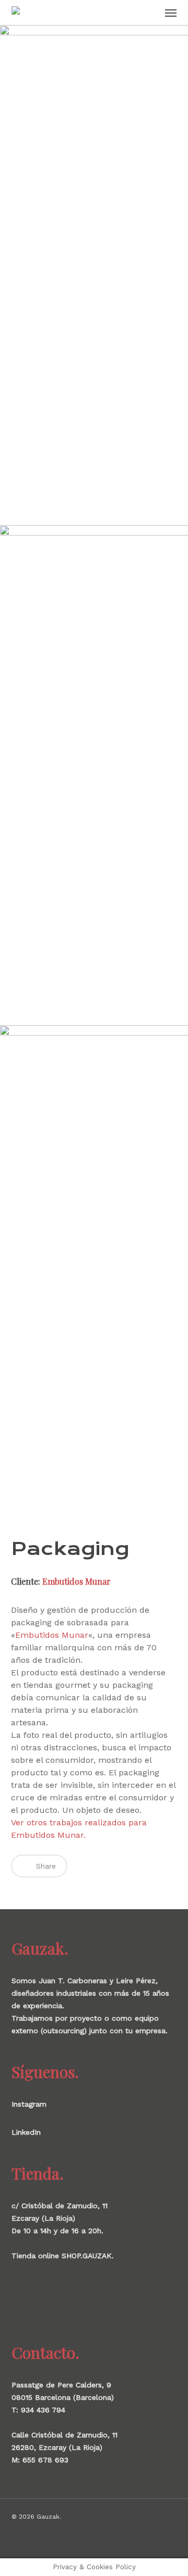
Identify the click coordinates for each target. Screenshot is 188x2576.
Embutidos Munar (77, 1581)
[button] (171, 13)
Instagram (29, 2104)
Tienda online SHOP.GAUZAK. (63, 2256)
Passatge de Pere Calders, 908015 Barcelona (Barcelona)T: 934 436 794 (63, 2397)
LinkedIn (26, 2132)
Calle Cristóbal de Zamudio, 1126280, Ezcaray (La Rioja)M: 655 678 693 (64, 2447)
